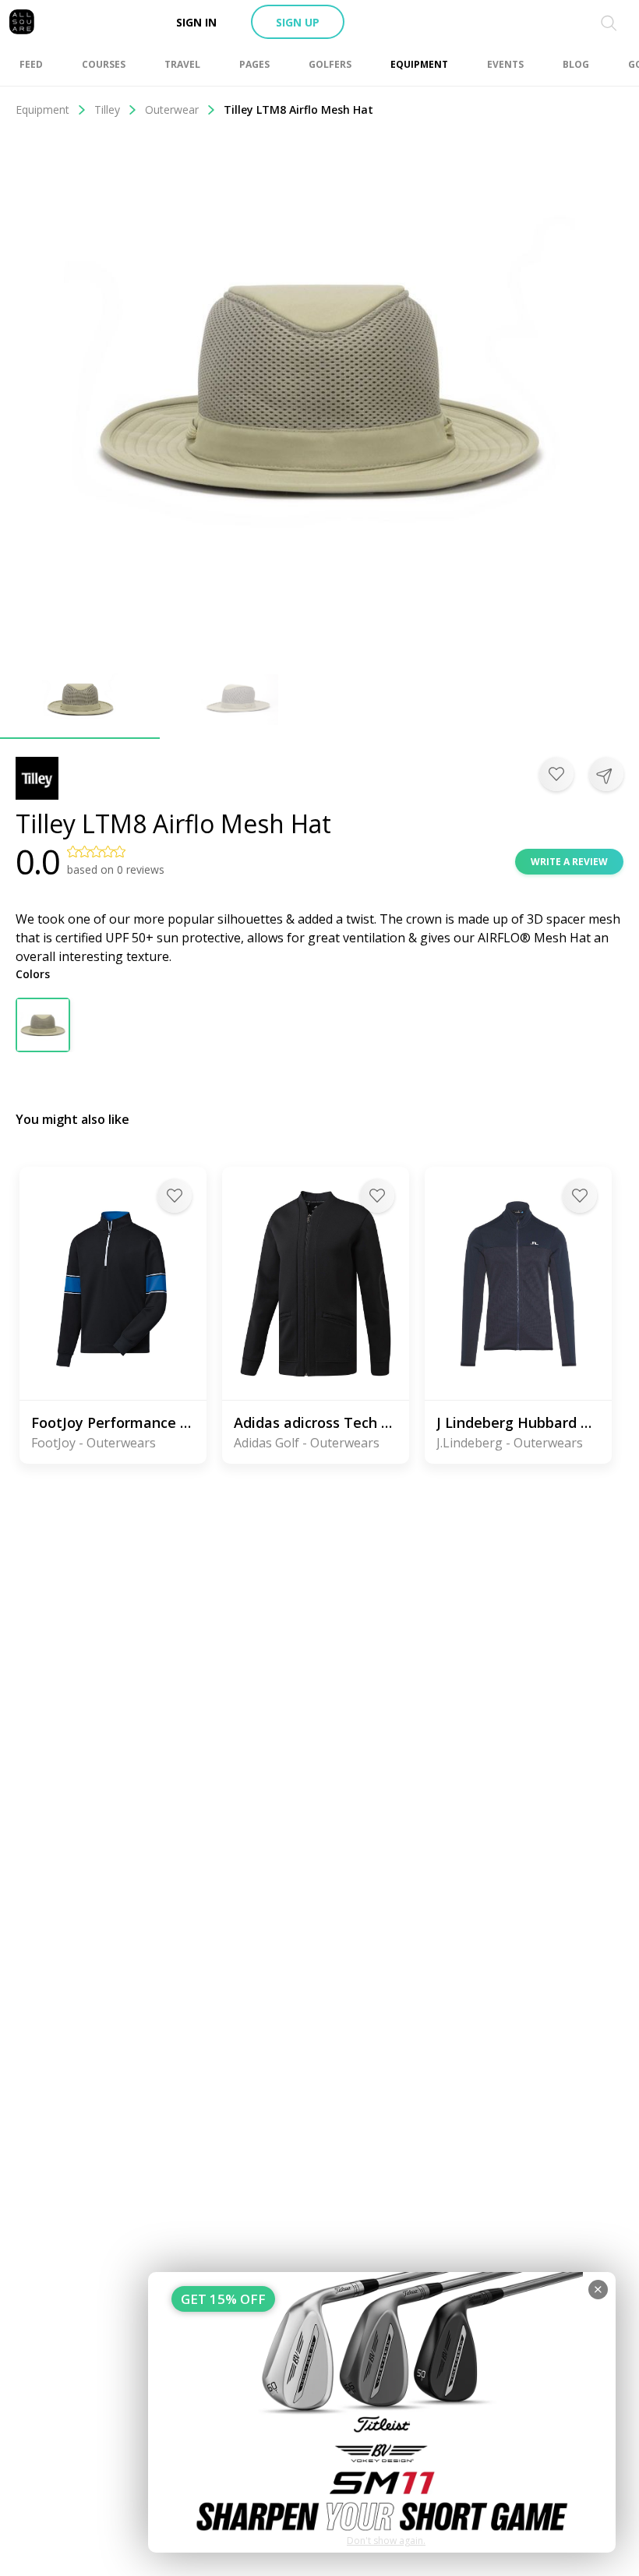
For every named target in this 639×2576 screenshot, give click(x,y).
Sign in (196, 22)
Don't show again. (386, 2541)
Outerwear (172, 110)
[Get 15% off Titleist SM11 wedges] (382, 2412)
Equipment (42, 110)
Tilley (107, 110)
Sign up (298, 22)
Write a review (569, 862)
